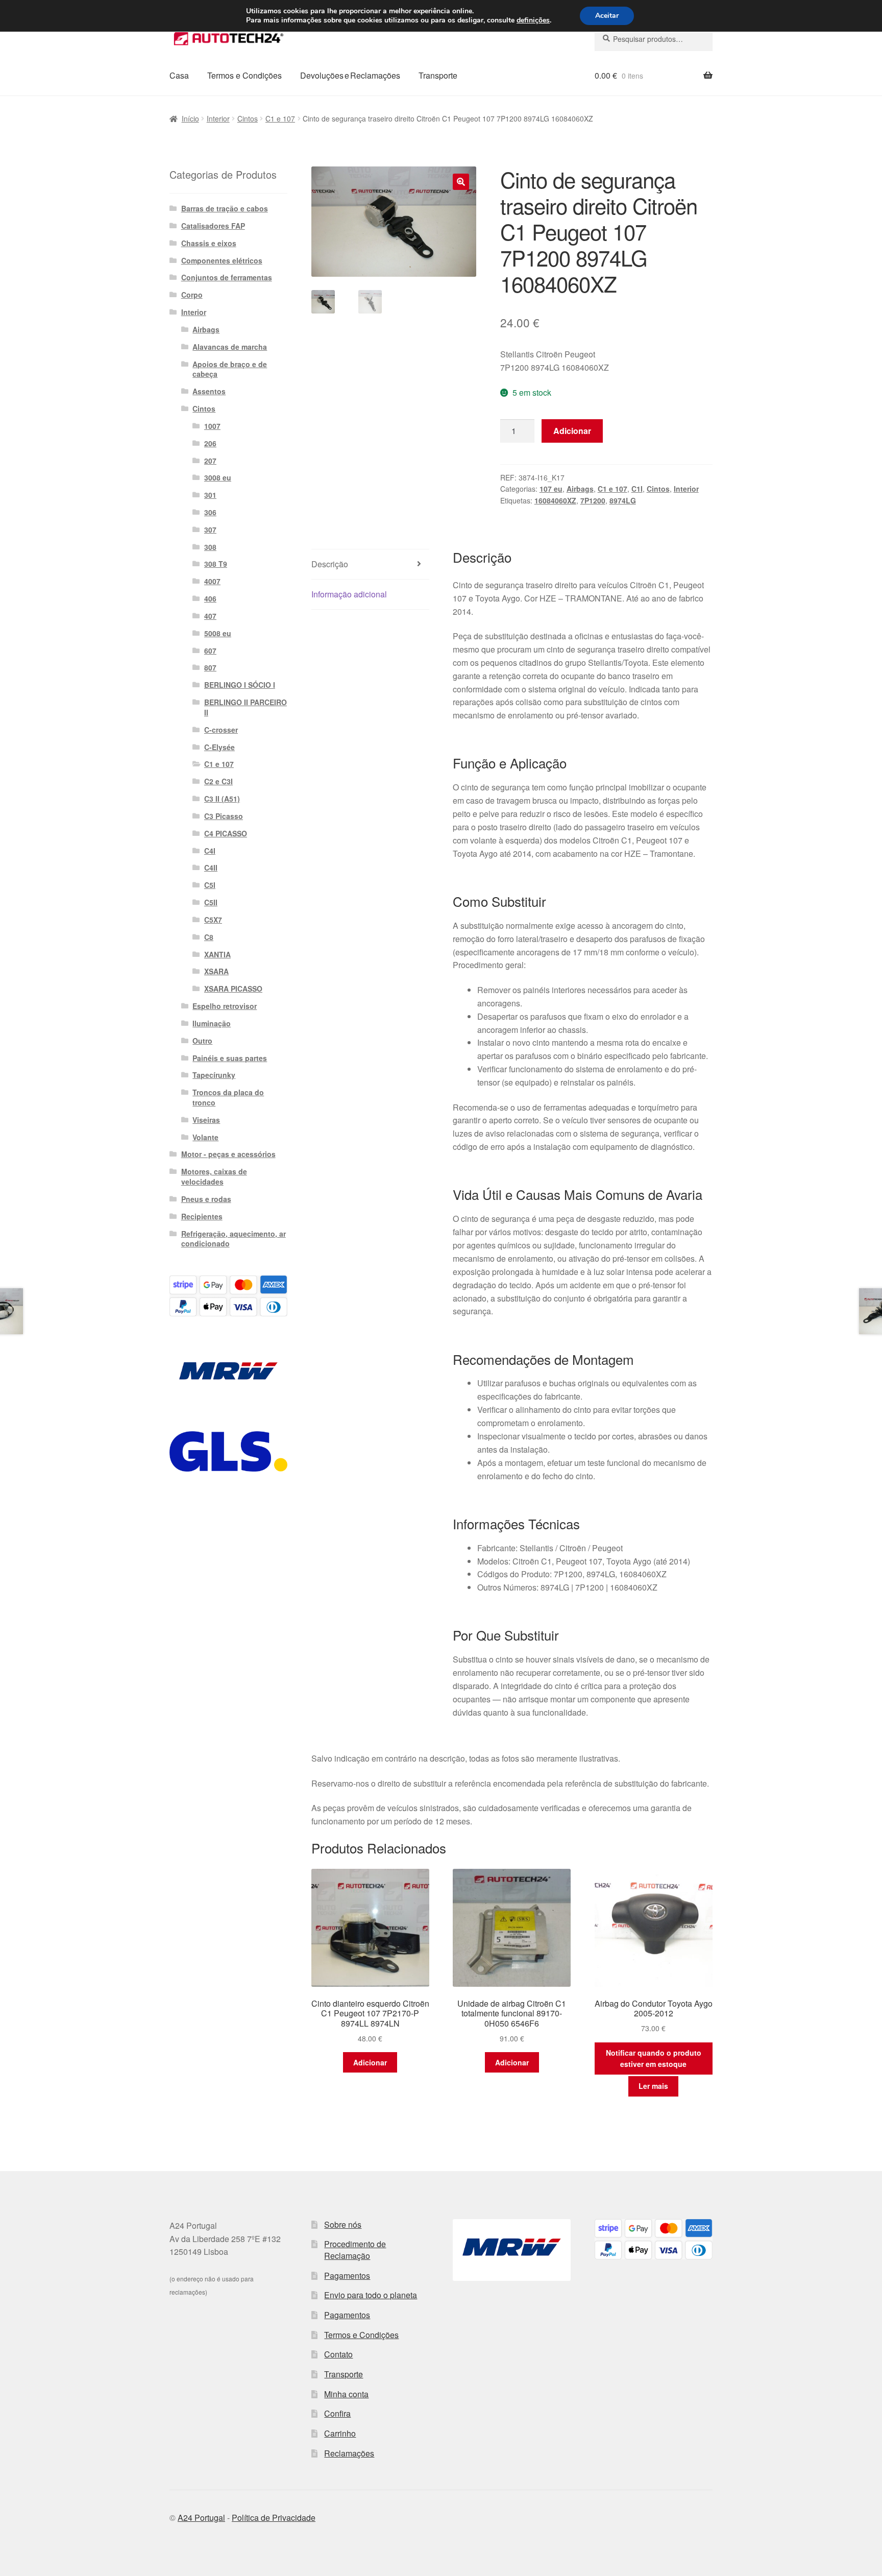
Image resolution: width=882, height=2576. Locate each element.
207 (210, 461)
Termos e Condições (244, 75)
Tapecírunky (214, 1075)
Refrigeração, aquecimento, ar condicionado (234, 1239)
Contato (338, 2354)
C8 (209, 937)
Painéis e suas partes (230, 1058)
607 (210, 651)
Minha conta (346, 2394)
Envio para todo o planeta (371, 2295)
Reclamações (349, 2453)
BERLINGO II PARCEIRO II (246, 707)
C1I (637, 489)
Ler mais (653, 2086)
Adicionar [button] (370, 2062)
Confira (337, 2413)
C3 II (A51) (222, 799)
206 (210, 443)
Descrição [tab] (330, 564)
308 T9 (216, 564)
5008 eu (218, 633)
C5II (211, 902)
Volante (205, 1137)
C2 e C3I (218, 781)
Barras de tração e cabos (225, 208)
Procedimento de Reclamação (355, 2250)
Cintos (248, 118)
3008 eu (218, 477)
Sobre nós (343, 2224)
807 (210, 667)
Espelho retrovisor (225, 1006)
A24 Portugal (201, 2518)
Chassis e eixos (209, 243)
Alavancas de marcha (230, 347)
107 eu (551, 489)
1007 (212, 426)
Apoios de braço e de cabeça (230, 369)
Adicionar (572, 431)
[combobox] (654, 39)
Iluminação (212, 1023)
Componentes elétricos (222, 260)
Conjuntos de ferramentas (227, 277)
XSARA (216, 971)
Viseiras (206, 1120)
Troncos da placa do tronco (228, 1097)
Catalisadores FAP (213, 226)
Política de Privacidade (274, 2518)
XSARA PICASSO (233, 989)
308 (210, 547)
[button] (461, 182)
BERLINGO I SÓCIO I (240, 685)
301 (210, 495)
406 (210, 598)
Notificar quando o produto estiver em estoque (654, 2059)
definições (533, 20)
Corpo (192, 295)
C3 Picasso (224, 816)
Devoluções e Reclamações (350, 75)
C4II (211, 868)
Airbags (580, 489)
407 (210, 616)
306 (210, 512)
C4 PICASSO (226, 833)
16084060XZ (555, 500)
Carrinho (340, 2433)
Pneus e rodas (206, 1199)
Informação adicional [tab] (349, 594)
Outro (202, 1041)
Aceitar (607, 16)
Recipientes (202, 1216)
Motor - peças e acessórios (228, 1154)
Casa (179, 75)
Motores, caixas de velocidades (214, 1176)
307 (210, 529)
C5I (210, 885)
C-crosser (221, 730)
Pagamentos (347, 2276)
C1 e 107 (280, 118)
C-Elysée (219, 747)
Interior (218, 118)
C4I (210, 851)
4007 (212, 581)
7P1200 (593, 500)
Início (190, 118)
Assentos (209, 391)
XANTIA (217, 954)
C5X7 (213, 920)
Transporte (438, 75)
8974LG (623, 500)
